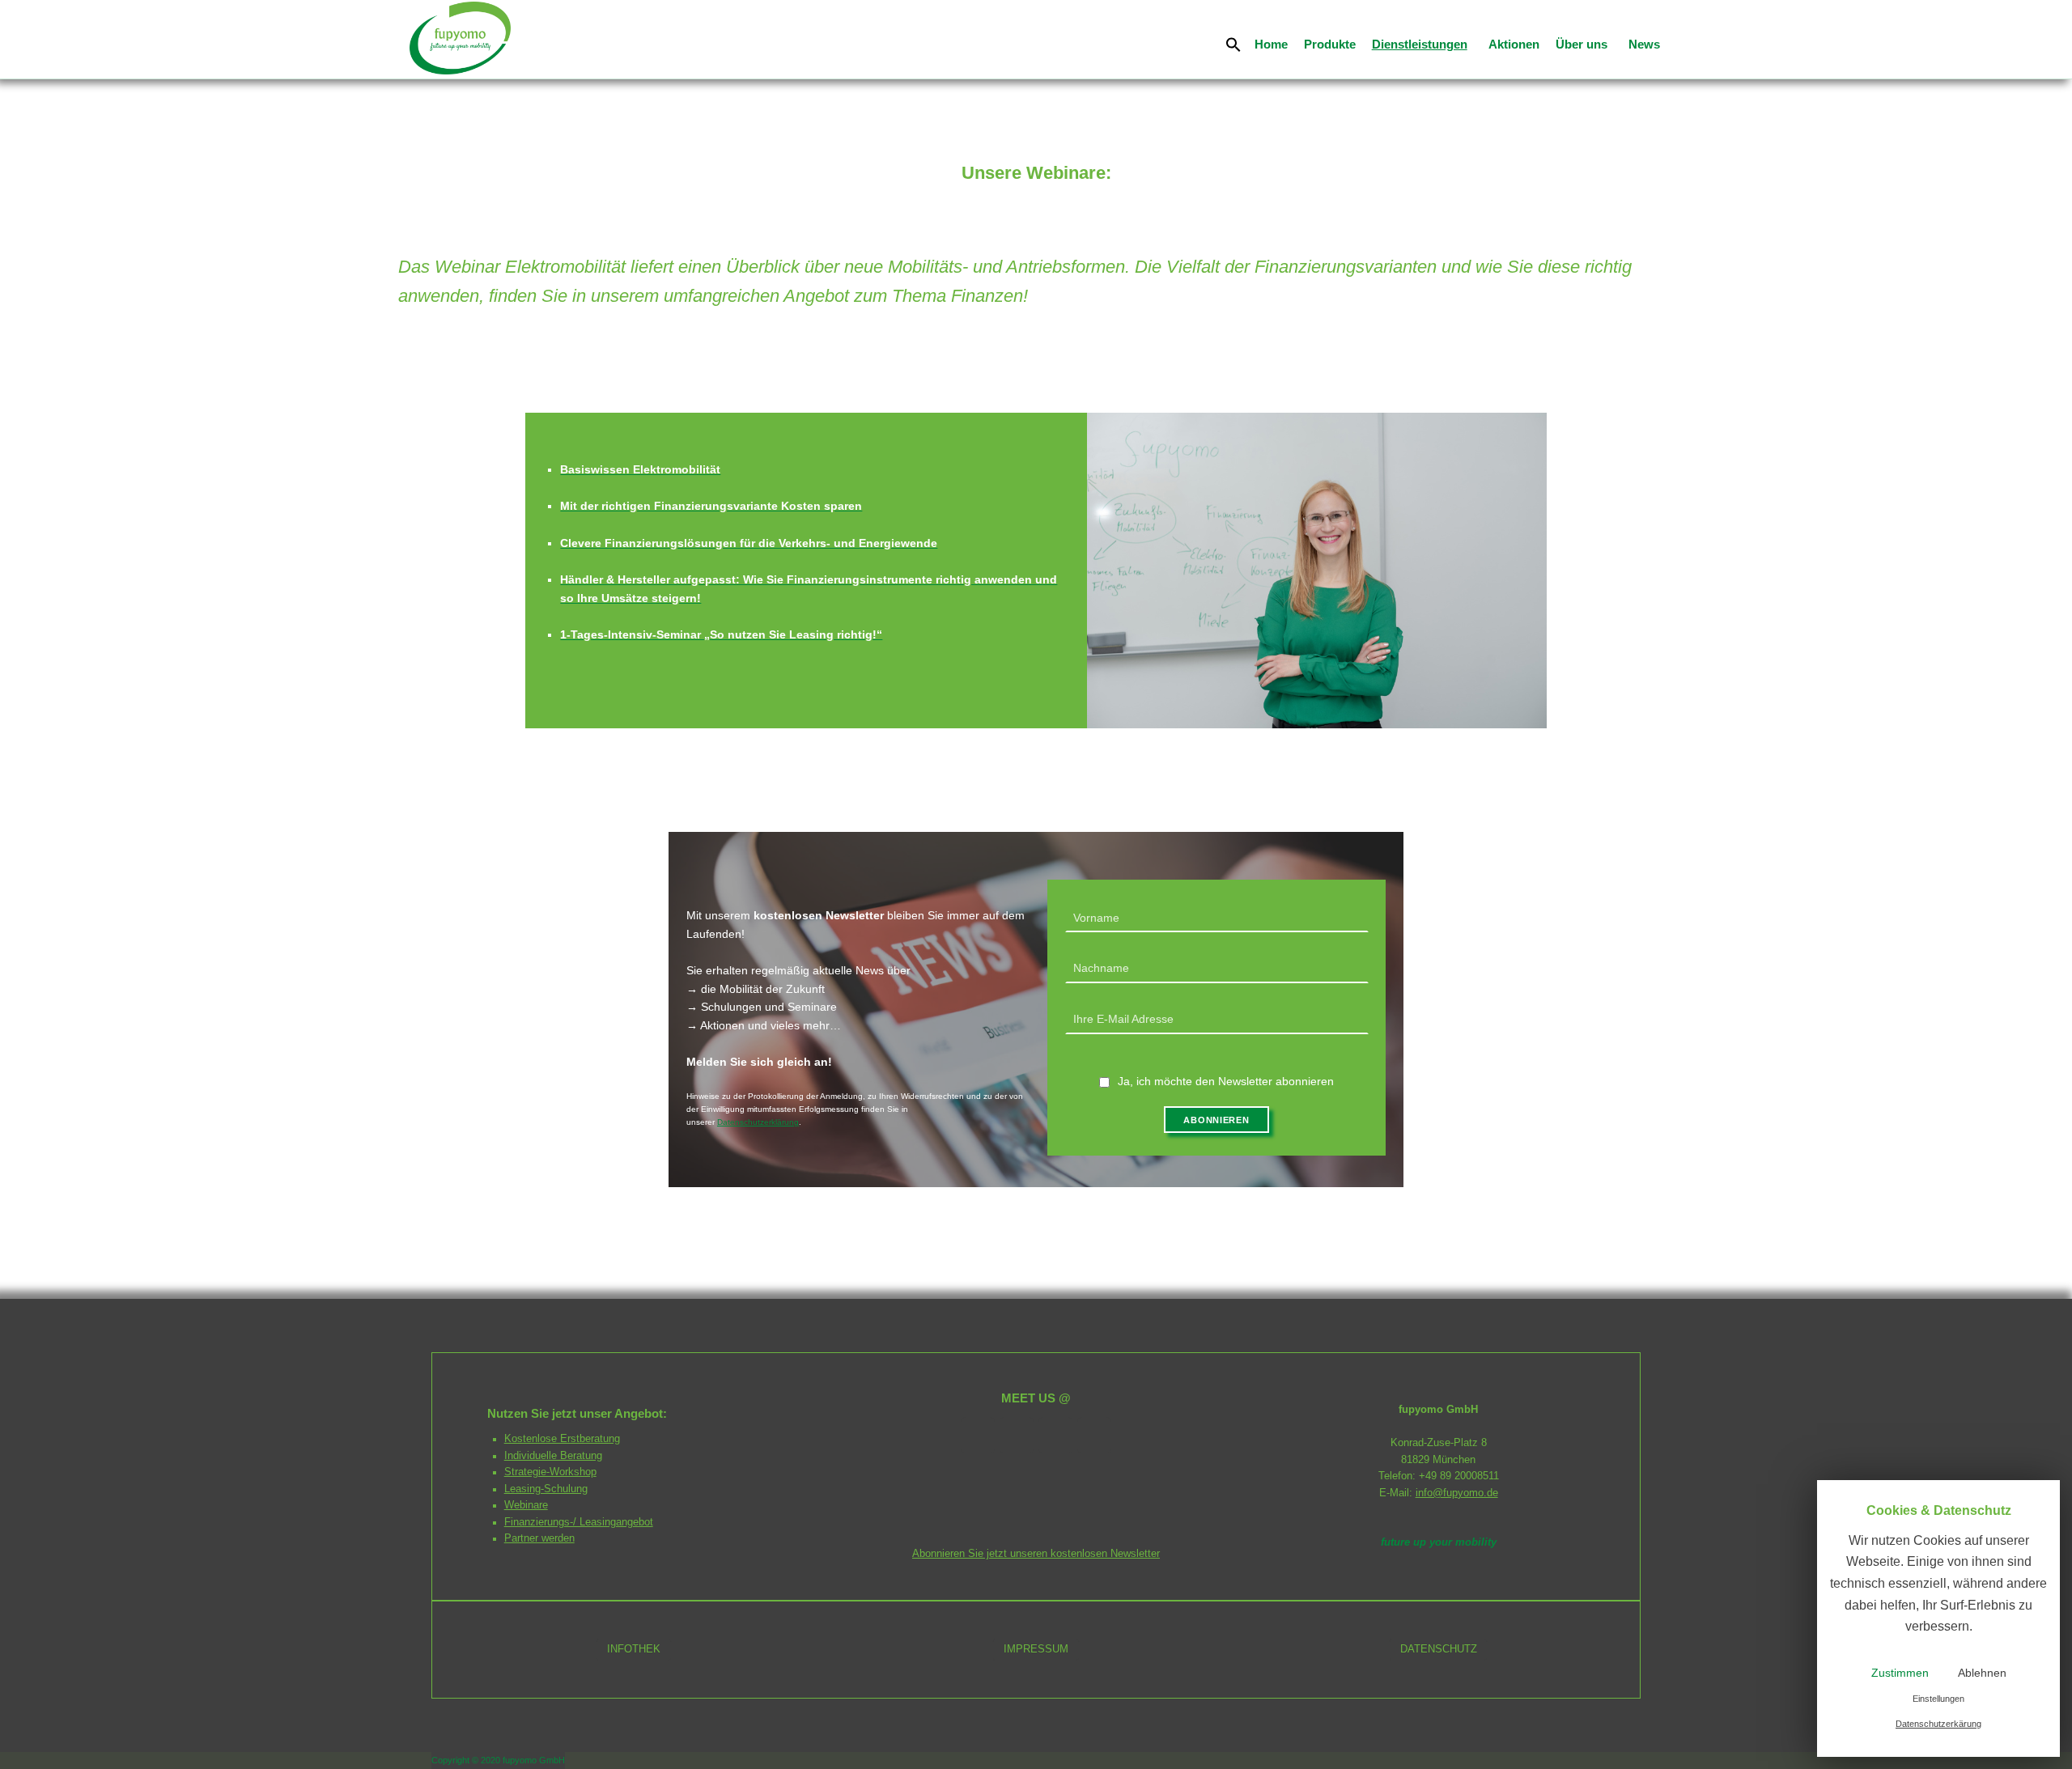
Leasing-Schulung (546, 1489)
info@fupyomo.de (1457, 1493)
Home (1271, 44)
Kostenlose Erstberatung (562, 1439)
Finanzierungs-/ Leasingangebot (579, 1522)
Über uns (1582, 44)
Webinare (526, 1505)
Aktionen (1514, 44)
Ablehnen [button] (1982, 1673)
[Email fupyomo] (1017, 1435)
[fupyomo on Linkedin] (1055, 1435)
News (1644, 44)
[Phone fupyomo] (978, 1435)
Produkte (1330, 44)
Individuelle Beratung (553, 1456)
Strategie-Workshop (550, 1472)
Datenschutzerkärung (1938, 1724)
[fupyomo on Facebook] (1094, 1435)
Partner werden (539, 1538)
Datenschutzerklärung (758, 1122)
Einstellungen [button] (1938, 1699)
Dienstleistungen (1420, 44)
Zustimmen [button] (1900, 1673)
